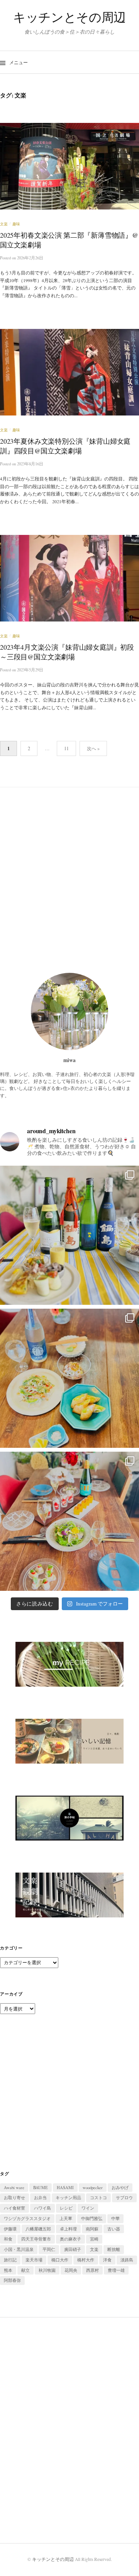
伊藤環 (10, 2229)
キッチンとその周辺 (69, 17)
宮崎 (94, 2239)
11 (66, 748)
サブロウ (124, 2198)
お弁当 (40, 2198)
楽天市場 (34, 2260)
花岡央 (71, 2270)
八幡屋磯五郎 (38, 2229)
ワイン (88, 2208)
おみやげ (120, 2188)
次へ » (93, 748)
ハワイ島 (42, 2208)
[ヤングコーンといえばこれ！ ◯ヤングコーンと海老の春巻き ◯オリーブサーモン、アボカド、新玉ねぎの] (69, 1378)
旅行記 (10, 2260)
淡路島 (127, 2260)
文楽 (4, 224)
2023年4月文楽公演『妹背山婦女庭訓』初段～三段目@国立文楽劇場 (67, 652)
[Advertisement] (69, 880)
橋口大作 (60, 2260)
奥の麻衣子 (70, 2239)
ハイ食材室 (14, 2208)
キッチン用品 (68, 2198)
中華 (115, 2218)
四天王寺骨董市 (36, 2239)
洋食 (107, 2260)
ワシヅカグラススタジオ (27, 2218)
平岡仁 (49, 2249)
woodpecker (93, 2188)
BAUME (41, 2188)
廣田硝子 (73, 2249)
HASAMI (65, 2188)
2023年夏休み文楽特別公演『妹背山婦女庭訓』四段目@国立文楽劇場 (65, 446)
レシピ (66, 2208)
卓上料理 (68, 2229)
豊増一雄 (116, 2270)
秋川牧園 (47, 2270)
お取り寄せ (14, 2198)
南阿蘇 (92, 2229)
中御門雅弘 (92, 2218)
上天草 (66, 2218)
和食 (8, 2239)
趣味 (16, 224)
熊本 (8, 2270)
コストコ (98, 2198)
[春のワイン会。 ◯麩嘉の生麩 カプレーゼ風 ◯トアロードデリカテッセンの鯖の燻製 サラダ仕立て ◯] (69, 1521)
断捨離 (114, 2249)
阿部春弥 (12, 2280)
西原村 (92, 2270)
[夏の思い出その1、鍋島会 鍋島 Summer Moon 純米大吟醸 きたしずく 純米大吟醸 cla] (69, 1235)
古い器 (114, 2229)
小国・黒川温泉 (19, 2249)
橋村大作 (86, 2260)
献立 (25, 2270)
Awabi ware (14, 2188)
